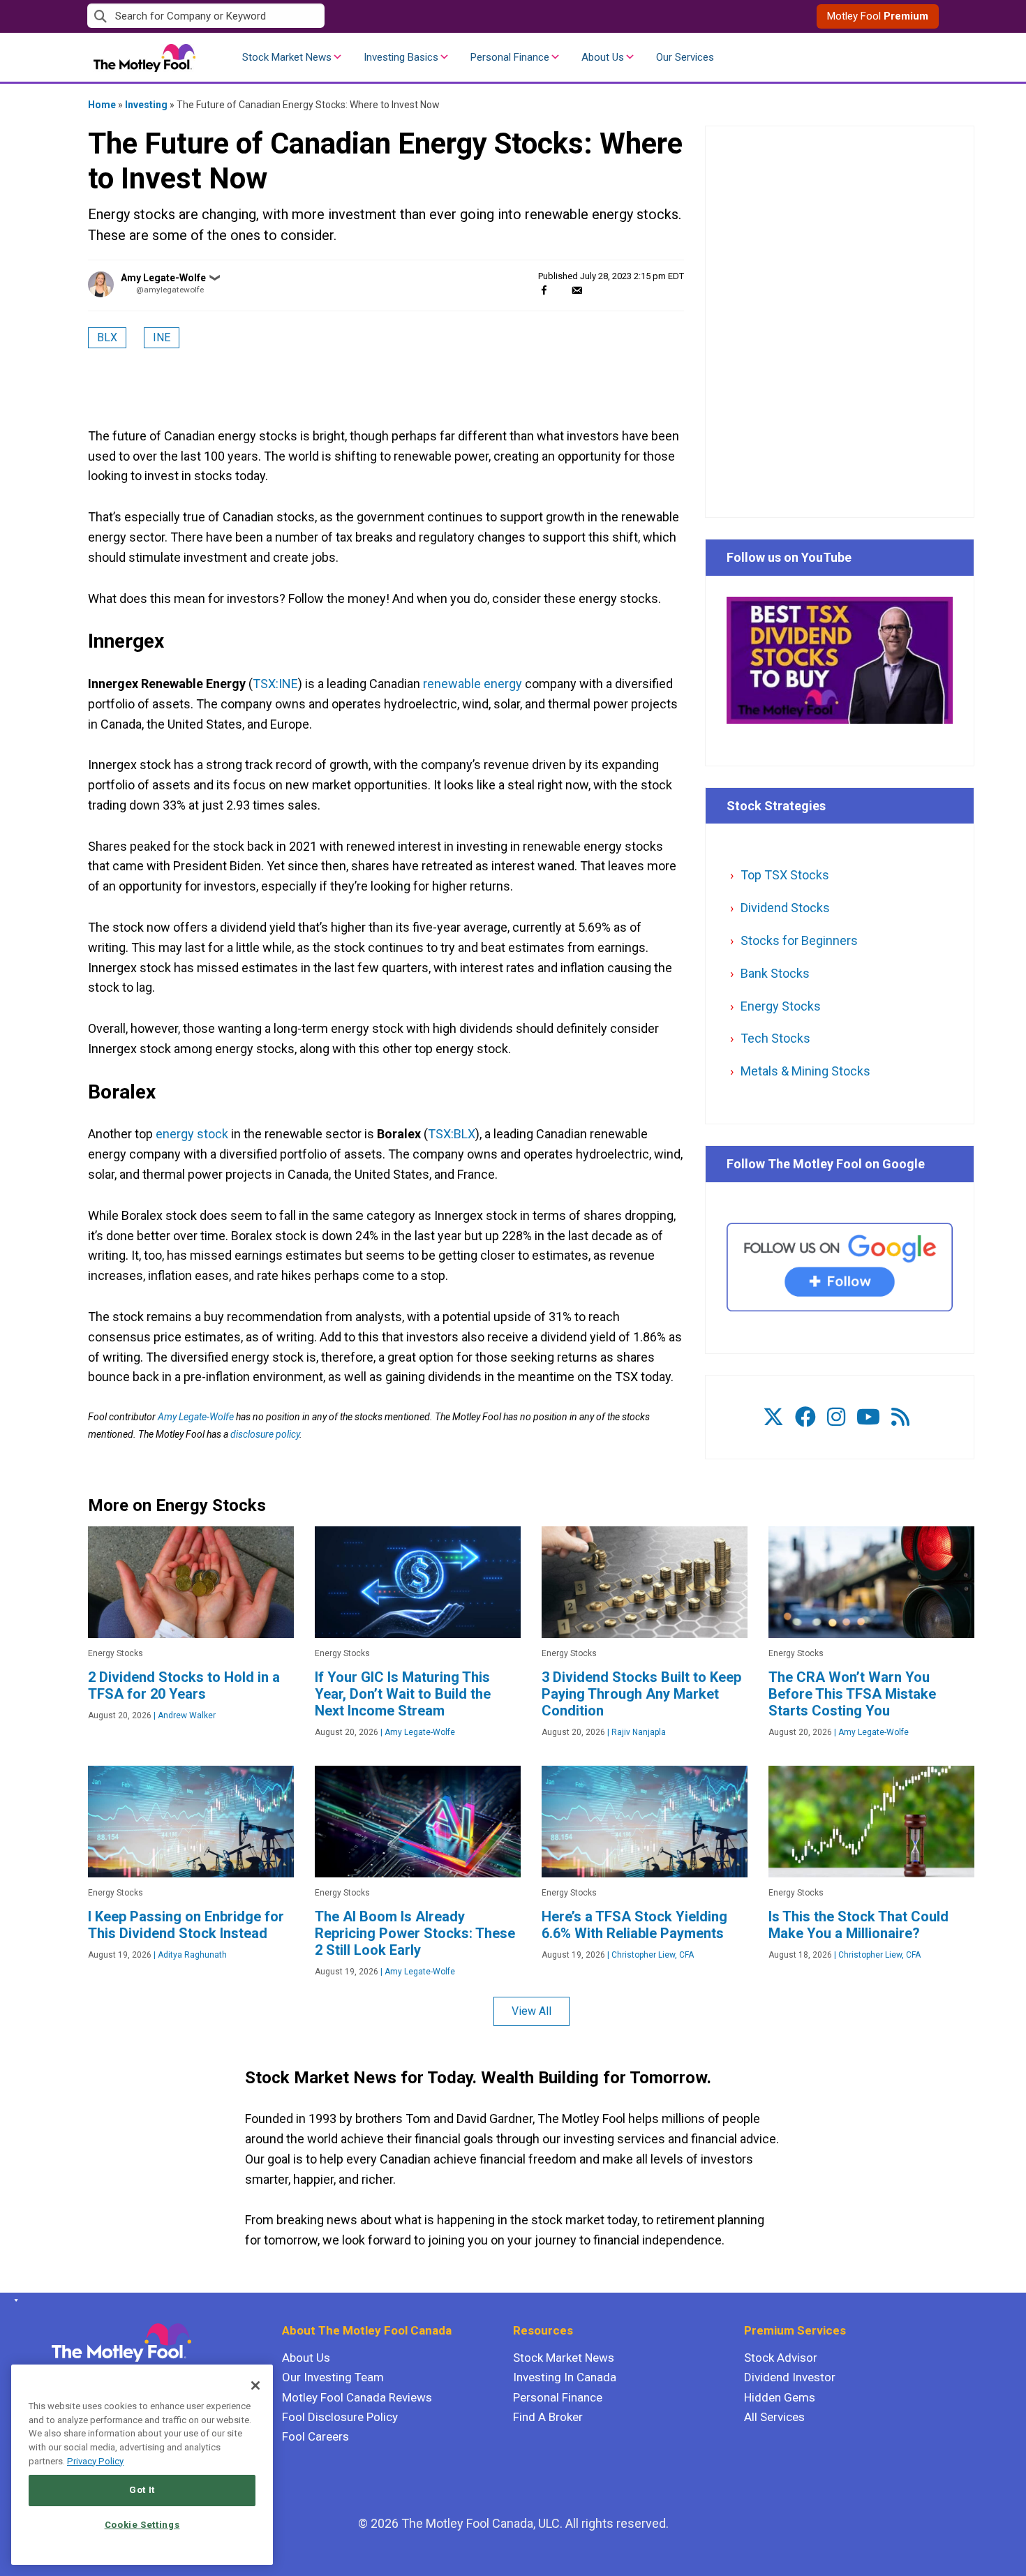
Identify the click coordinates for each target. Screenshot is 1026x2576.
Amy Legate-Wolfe (163, 278)
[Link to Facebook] (805, 1417)
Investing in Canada (565, 2377)
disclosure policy (265, 1434)
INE (162, 337)
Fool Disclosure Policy (340, 2417)
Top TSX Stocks (785, 875)
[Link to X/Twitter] (773, 1417)
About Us (603, 57)
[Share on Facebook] (544, 290)
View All (531, 2011)
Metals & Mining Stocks (805, 1071)
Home (102, 105)
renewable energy (473, 684)
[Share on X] (560, 290)
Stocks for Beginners (799, 940)
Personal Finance (510, 57)
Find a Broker (548, 2417)
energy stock (192, 1134)
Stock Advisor (781, 2358)
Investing (146, 105)
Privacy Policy (95, 2461)
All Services (774, 2417)
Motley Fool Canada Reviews (357, 2397)
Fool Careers (315, 2436)
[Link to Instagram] (836, 1417)
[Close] (255, 2385)
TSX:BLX (452, 1134)
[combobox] (300, 16)
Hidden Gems (780, 2397)
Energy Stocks (781, 1006)
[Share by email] (577, 290)
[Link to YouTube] (868, 1417)
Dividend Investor (790, 2377)
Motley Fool (878, 16)
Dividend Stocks (785, 908)
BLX (107, 337)
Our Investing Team (333, 2377)
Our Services (685, 57)
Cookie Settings (142, 2525)
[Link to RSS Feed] (900, 1417)
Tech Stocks (775, 1038)
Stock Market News (287, 57)
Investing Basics (401, 57)
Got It (142, 2490)
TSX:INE (275, 684)
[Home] (14, 2300)
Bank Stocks (775, 973)
